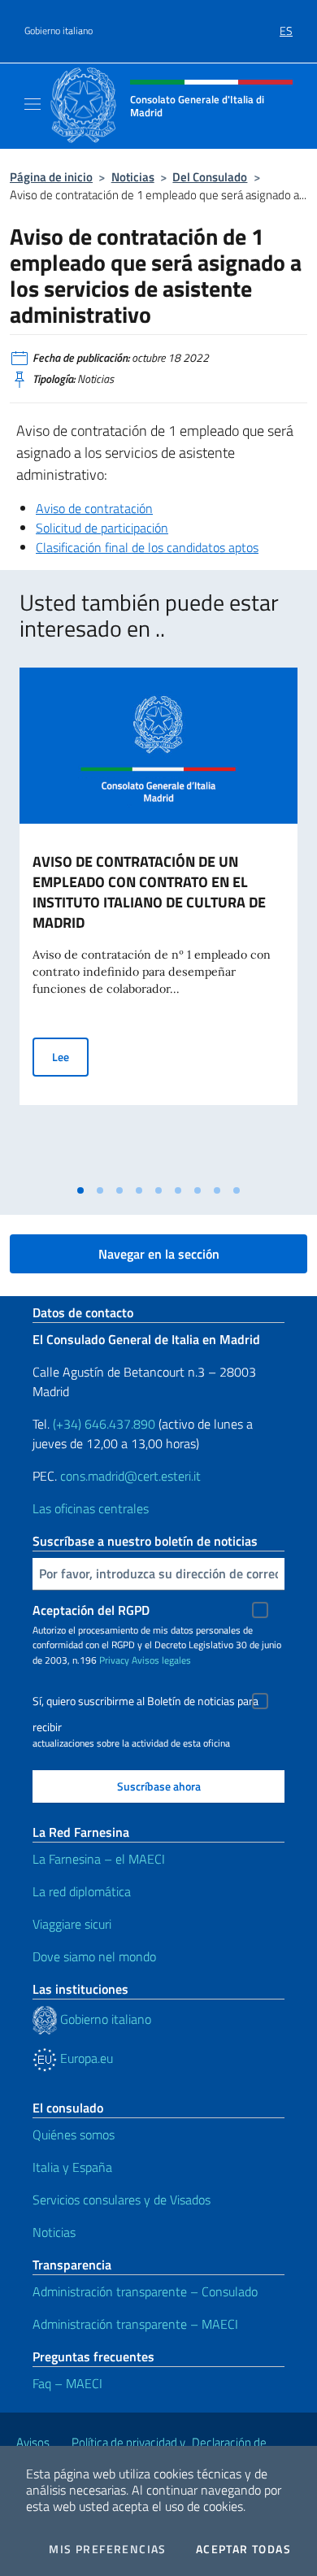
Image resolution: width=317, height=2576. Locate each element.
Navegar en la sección (159, 1254)
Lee (70, 1056)
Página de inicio (51, 177)
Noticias (133, 177)
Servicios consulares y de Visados (122, 2200)
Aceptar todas (243, 2549)
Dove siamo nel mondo (94, 1956)
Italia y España (72, 2167)
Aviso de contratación (94, 508)
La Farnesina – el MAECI (99, 1859)
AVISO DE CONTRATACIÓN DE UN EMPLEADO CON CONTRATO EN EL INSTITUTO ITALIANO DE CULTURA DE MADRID (149, 892)
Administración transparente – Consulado (145, 2291)
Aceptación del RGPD (91, 1610)
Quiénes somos (74, 2134)
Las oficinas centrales (91, 1508)
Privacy (114, 1660)
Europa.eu (85, 2058)
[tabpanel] (158, 922)
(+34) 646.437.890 (104, 1424)
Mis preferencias (107, 2549)
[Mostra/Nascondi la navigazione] (33, 104)
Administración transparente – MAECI (135, 2324)
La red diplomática (82, 1891)
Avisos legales (161, 1660)
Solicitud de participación (102, 528)
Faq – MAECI (67, 2383)
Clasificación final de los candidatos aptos (147, 547)
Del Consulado (210, 177)
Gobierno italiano (59, 31)
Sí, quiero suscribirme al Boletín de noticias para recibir (145, 1703)
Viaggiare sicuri (72, 1924)
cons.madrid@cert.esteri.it (130, 1476)
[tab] (80, 1190)
